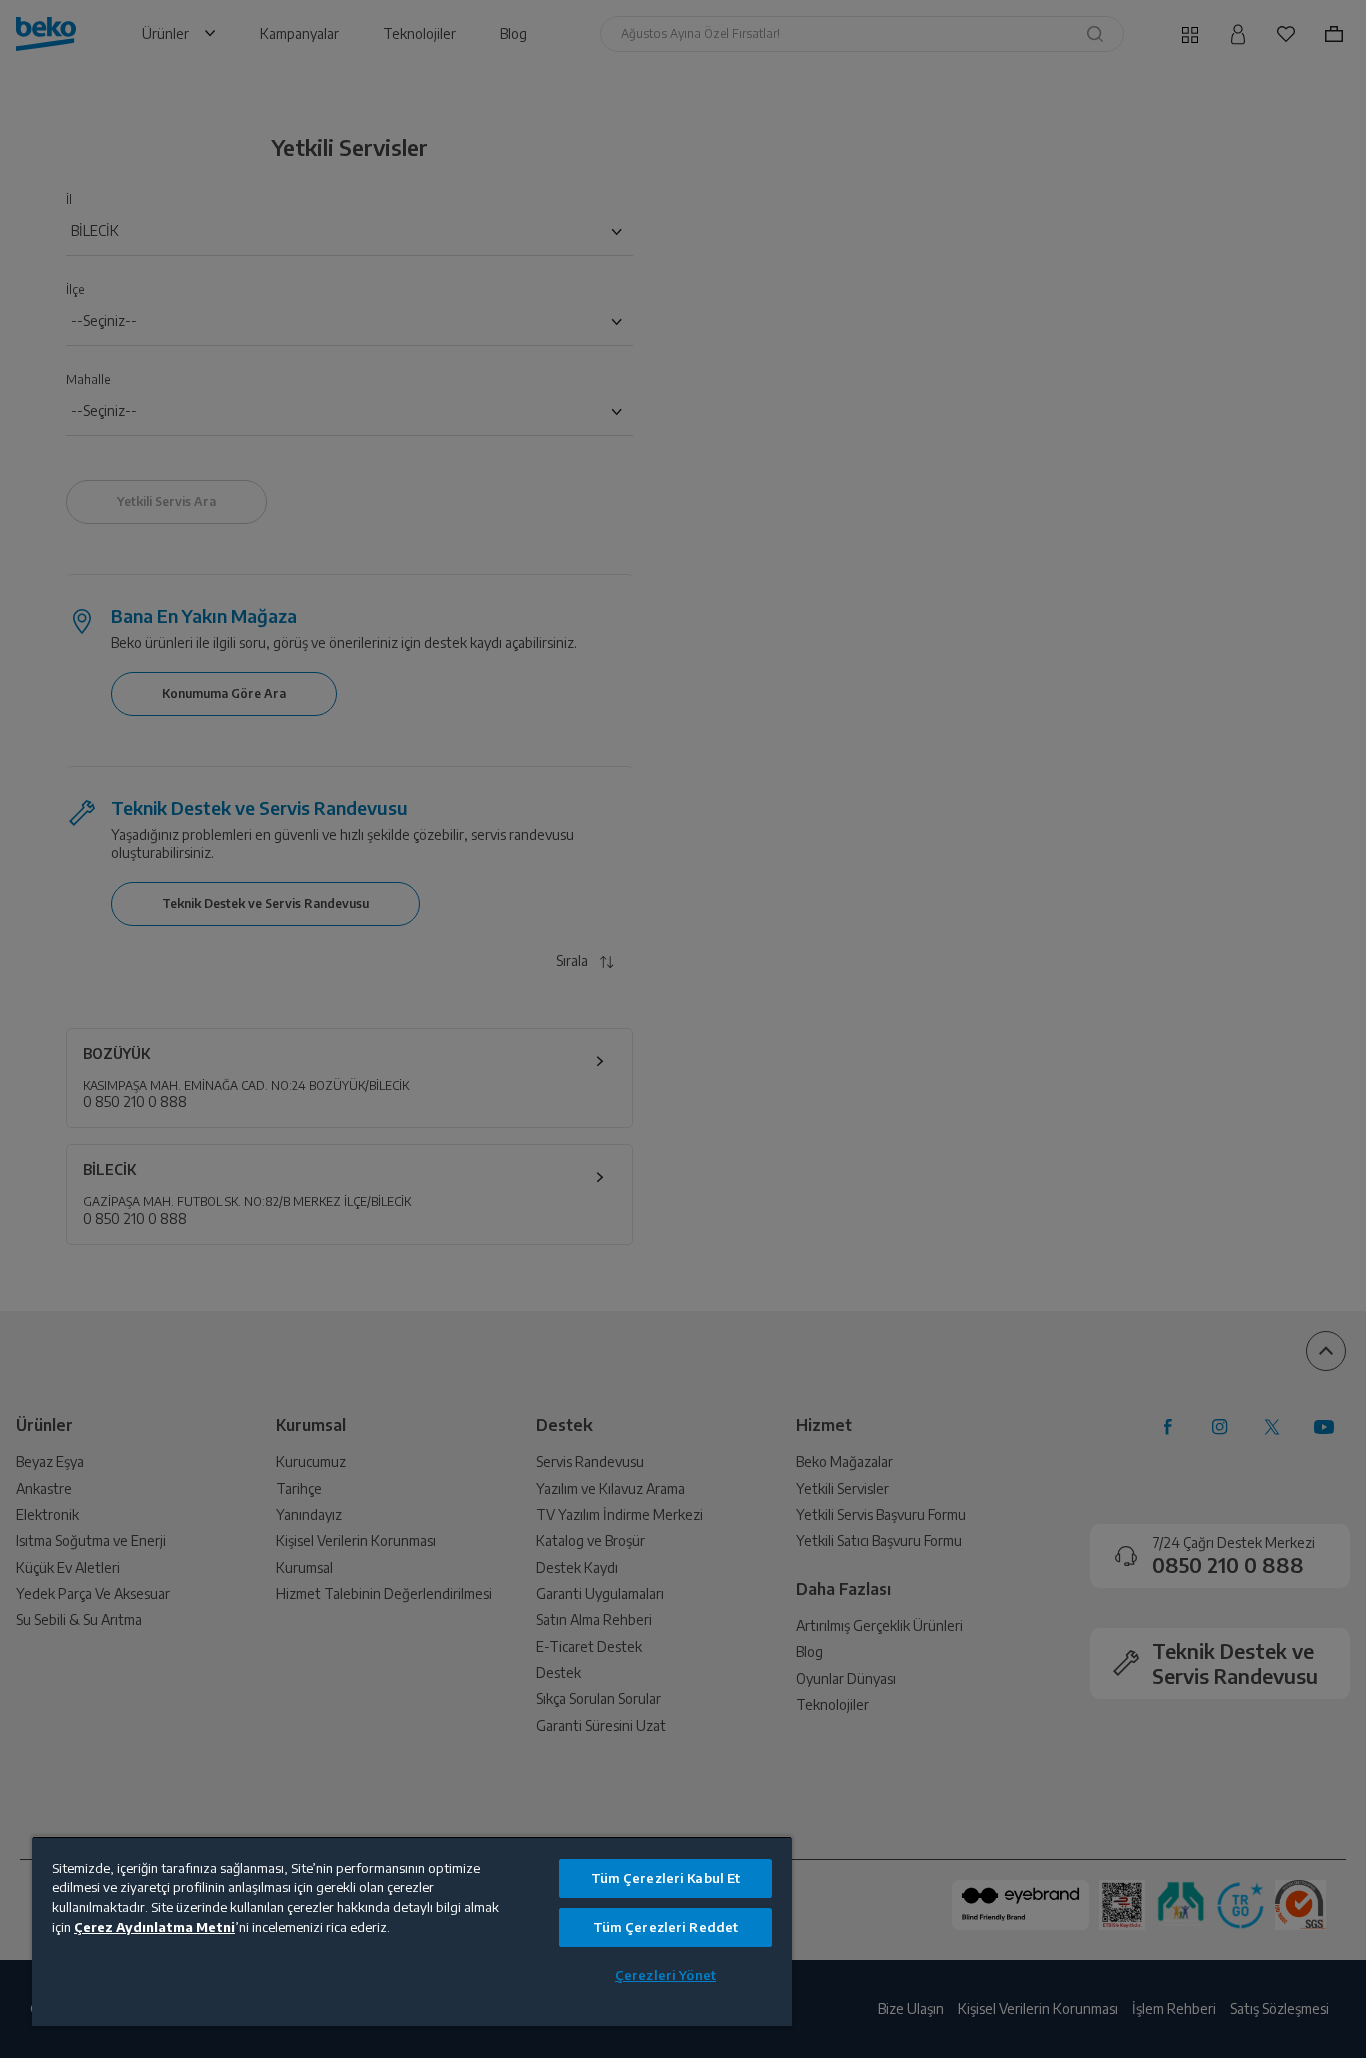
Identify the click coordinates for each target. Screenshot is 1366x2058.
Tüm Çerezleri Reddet (666, 1927)
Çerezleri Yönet (665, 1975)
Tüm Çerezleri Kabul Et (666, 1878)
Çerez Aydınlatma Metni (154, 1927)
